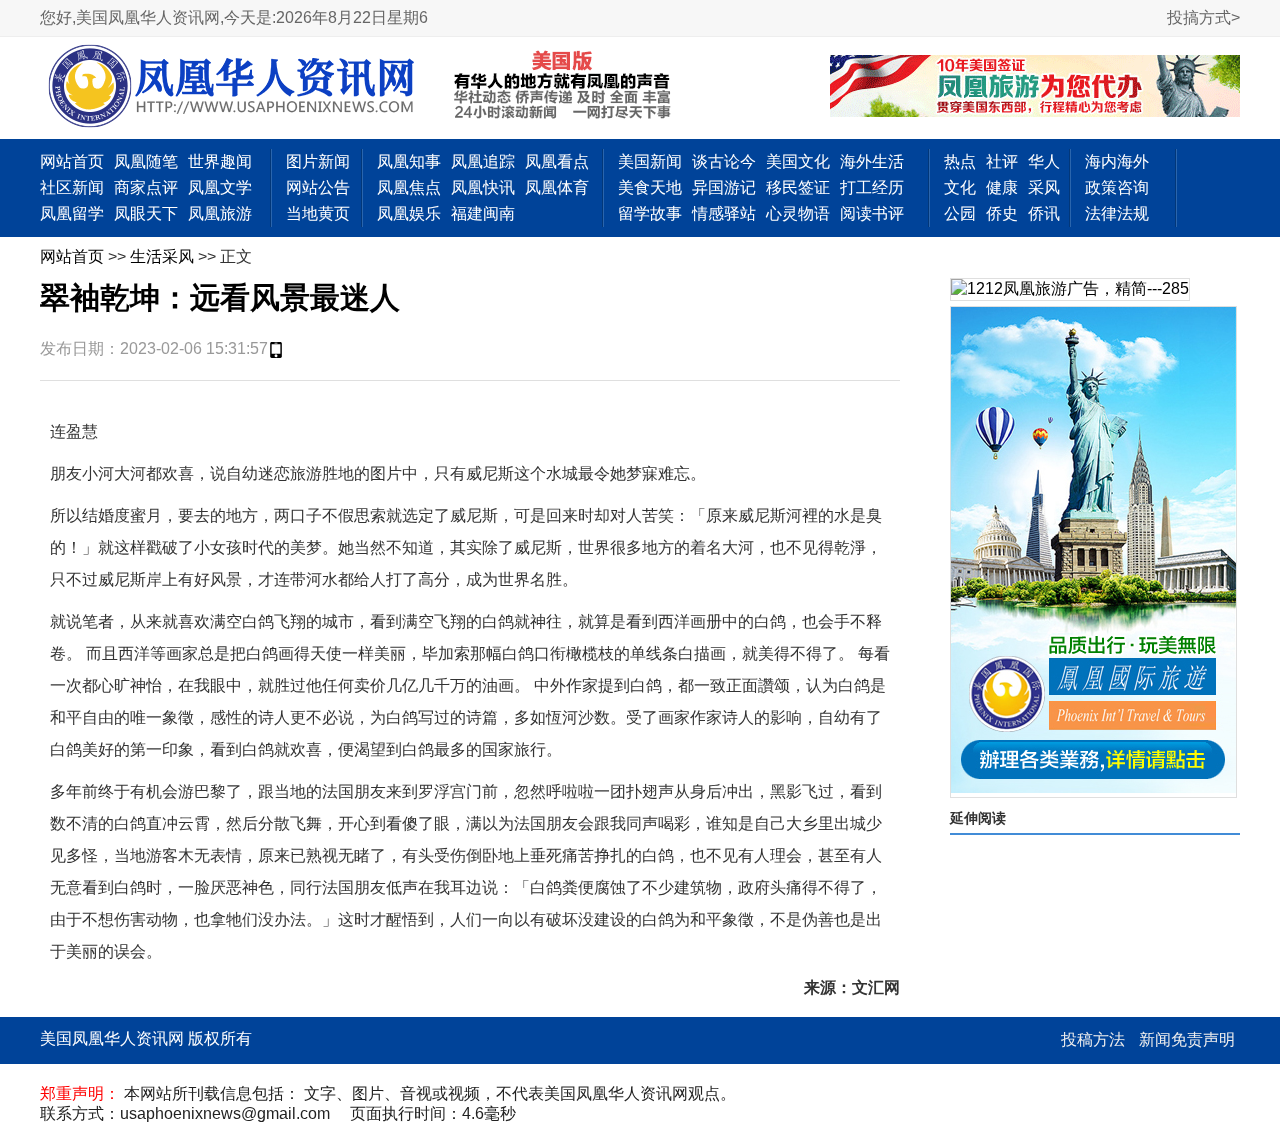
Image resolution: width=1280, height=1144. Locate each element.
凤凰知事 (409, 161)
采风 (1044, 187)
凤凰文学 (220, 187)
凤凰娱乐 (409, 213)
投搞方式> (1203, 17)
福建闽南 (483, 213)
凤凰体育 (557, 187)
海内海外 (1117, 161)
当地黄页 (318, 213)
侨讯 (1044, 213)
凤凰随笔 (146, 161)
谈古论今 (724, 161)
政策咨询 (1117, 187)
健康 (1002, 187)
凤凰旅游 (220, 213)
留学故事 (650, 213)
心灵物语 (798, 213)
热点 (960, 161)
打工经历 (872, 187)
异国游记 (724, 187)
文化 (960, 187)
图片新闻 (318, 161)
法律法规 (1117, 213)
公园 (960, 213)
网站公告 (318, 187)
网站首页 (72, 161)
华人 (1044, 161)
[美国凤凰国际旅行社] (1035, 88)
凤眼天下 (146, 213)
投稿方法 (1093, 1039)
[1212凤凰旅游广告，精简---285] (1070, 289)
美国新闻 (650, 161)
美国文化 (798, 161)
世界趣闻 (220, 161)
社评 (1002, 161)
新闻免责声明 (1187, 1039)
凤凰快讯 (483, 187)
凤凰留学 (72, 213)
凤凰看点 (557, 161)
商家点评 (146, 187)
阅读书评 (872, 213)
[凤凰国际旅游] (1093, 552)
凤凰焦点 (409, 187)
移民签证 (798, 187)
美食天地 (650, 187)
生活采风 (162, 256)
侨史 (1002, 213)
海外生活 (872, 161)
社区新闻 (72, 187)
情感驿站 (724, 213)
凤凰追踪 (483, 161)
